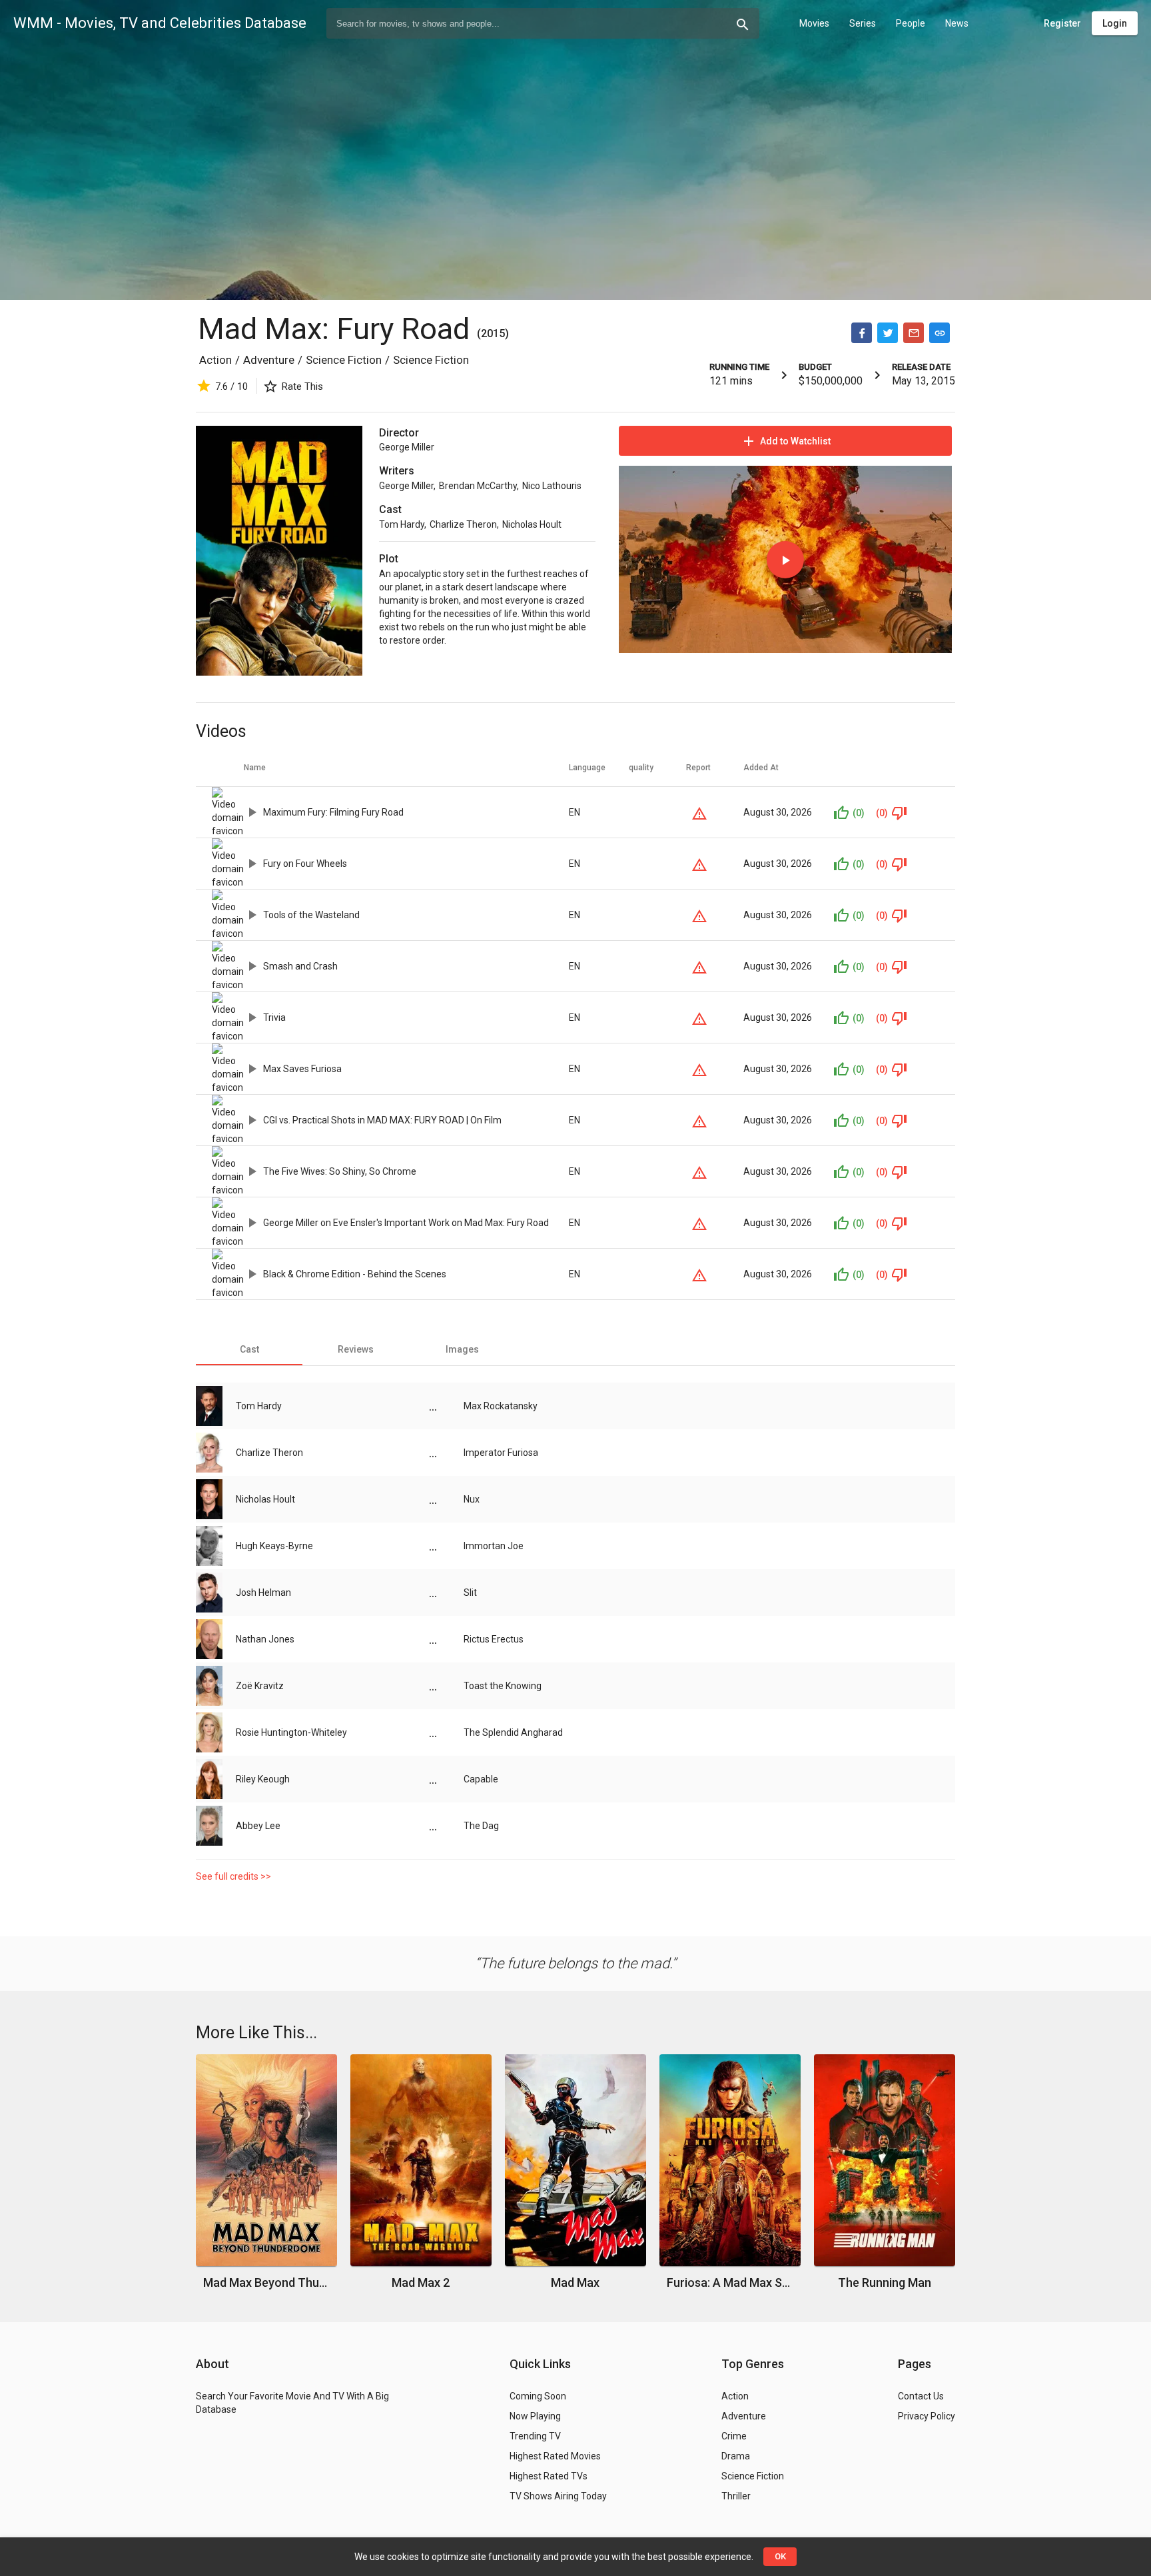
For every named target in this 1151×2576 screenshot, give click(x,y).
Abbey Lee (258, 1826)
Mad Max (575, 2282)
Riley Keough (263, 1779)
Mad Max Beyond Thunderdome (267, 2282)
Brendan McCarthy (478, 486)
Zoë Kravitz (260, 1686)
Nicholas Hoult (532, 524)
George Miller (407, 447)
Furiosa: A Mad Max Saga (730, 2282)
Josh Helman (263, 1593)
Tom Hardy (402, 524)
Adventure (269, 360)
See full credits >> (233, 1876)
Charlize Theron (463, 524)
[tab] (249, 1349)
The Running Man (885, 2282)
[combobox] (543, 23)
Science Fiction (344, 360)
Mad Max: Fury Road (337, 329)
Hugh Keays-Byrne (274, 1546)
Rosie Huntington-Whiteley (291, 1732)
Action (215, 360)
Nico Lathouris (552, 486)
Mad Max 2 (421, 2282)
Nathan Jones (265, 1639)
